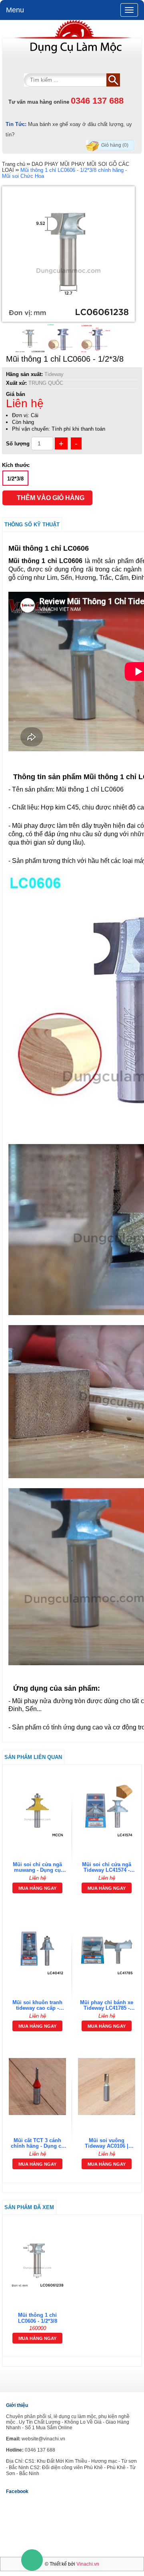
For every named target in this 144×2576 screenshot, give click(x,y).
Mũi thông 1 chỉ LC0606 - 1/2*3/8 (38, 2318)
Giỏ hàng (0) (115, 145)
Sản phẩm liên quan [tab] (33, 1757)
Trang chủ (14, 164)
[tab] (72, 1978)
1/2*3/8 (15, 479)
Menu (15, 10)
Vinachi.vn (88, 2564)
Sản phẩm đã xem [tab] (29, 2207)
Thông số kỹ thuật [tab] (32, 525)
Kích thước (16, 465)
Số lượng (18, 444)
